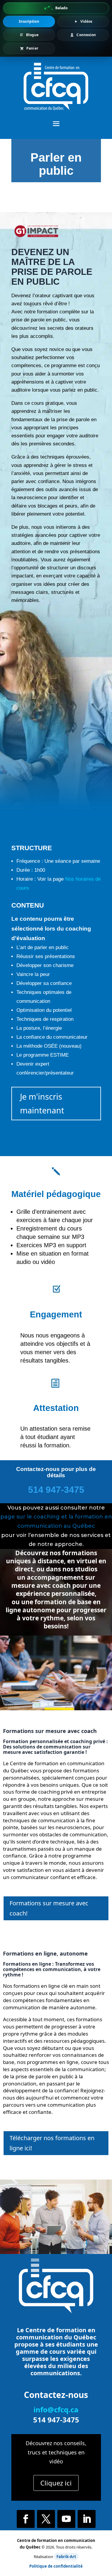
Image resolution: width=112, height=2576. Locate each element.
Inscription (29, 21)
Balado (62, 8)
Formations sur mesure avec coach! (49, 1908)
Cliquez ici (56, 2483)
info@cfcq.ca (56, 2409)
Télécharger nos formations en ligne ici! (52, 2143)
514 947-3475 (56, 1490)
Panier (32, 48)
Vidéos (86, 21)
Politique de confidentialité (56, 2566)
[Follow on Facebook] (26, 2519)
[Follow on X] (46, 2519)
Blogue (32, 35)
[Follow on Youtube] (66, 2519)
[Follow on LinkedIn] (87, 2519)
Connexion (86, 35)
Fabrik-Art (66, 2557)
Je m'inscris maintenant (42, 1103)
